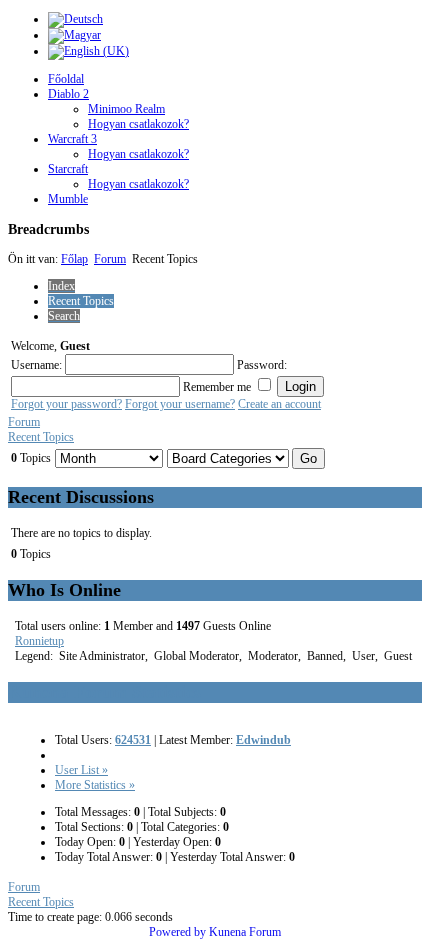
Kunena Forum (245, 932)
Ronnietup (39, 641)
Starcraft (68, 169)
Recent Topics (41, 437)
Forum (110, 259)
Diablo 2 (68, 94)
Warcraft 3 (72, 139)
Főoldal (66, 79)
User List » (81, 770)
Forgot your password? (66, 404)
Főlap (74, 259)
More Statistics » (95, 785)
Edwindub (263, 740)
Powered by (177, 932)
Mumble (68, 199)
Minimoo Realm (126, 109)
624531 (133, 740)
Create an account (279, 404)
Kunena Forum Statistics (104, 692)
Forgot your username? (180, 404)
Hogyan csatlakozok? (138, 124)
